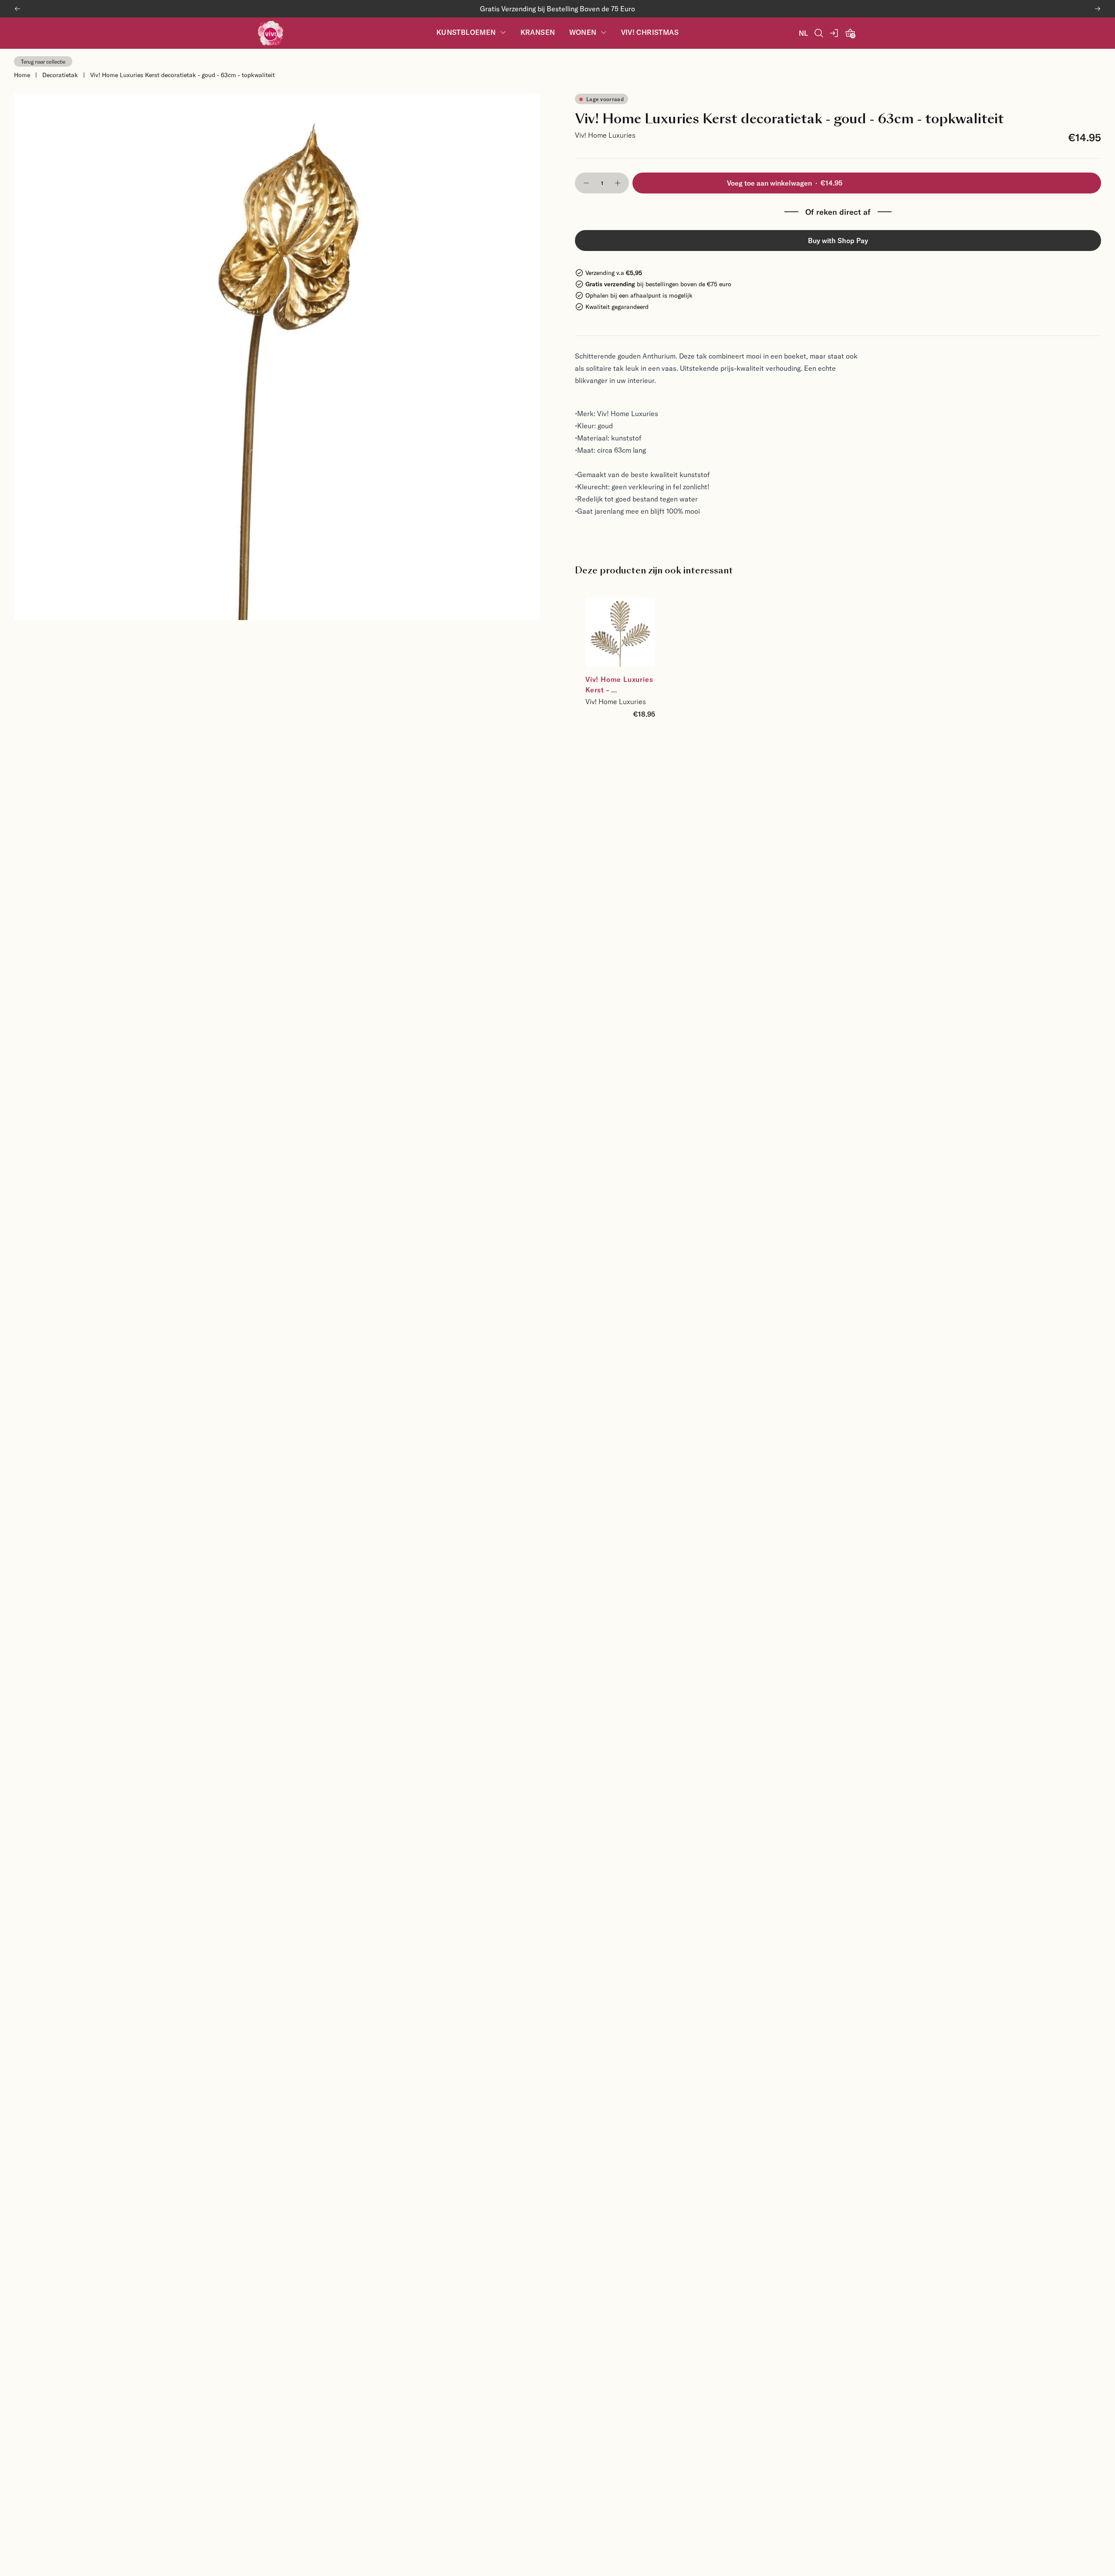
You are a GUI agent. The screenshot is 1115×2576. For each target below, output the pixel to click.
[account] (835, 33)
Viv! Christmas (650, 32)
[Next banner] (1098, 9)
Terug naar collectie (43, 61)
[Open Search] (819, 33)
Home (22, 75)
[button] (586, 183)
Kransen (538, 32)
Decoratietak (60, 75)
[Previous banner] (17, 9)
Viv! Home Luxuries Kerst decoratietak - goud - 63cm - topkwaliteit (182, 75)
